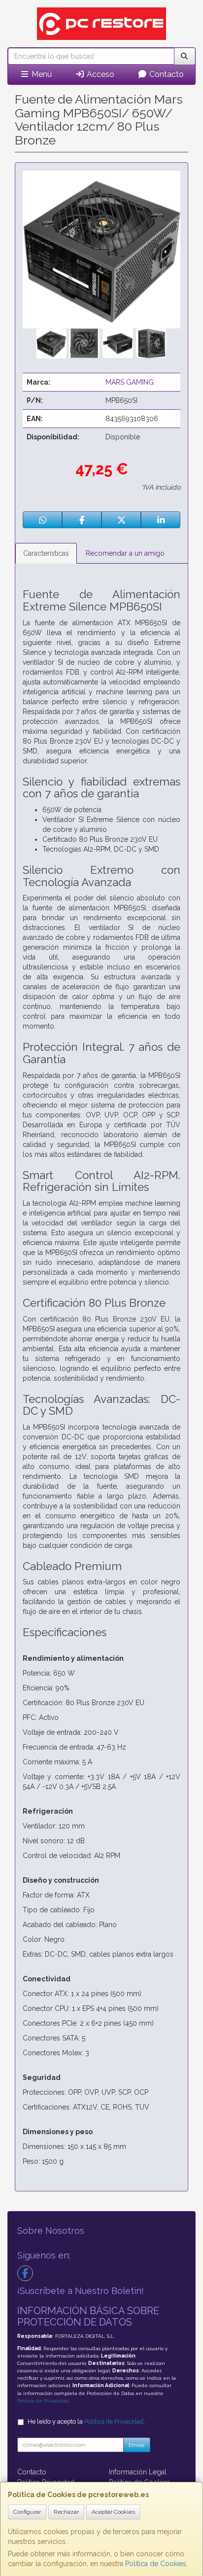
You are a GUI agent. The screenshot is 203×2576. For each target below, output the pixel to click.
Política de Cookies (156, 2564)
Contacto (166, 74)
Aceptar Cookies (113, 2512)
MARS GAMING (130, 382)
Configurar (27, 2512)
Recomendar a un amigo (125, 553)
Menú (41, 74)
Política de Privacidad (43, 2401)
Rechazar (66, 2512)
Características (46, 553)
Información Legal (138, 2472)
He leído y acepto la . (86, 2421)
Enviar (137, 2445)
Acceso (100, 74)
